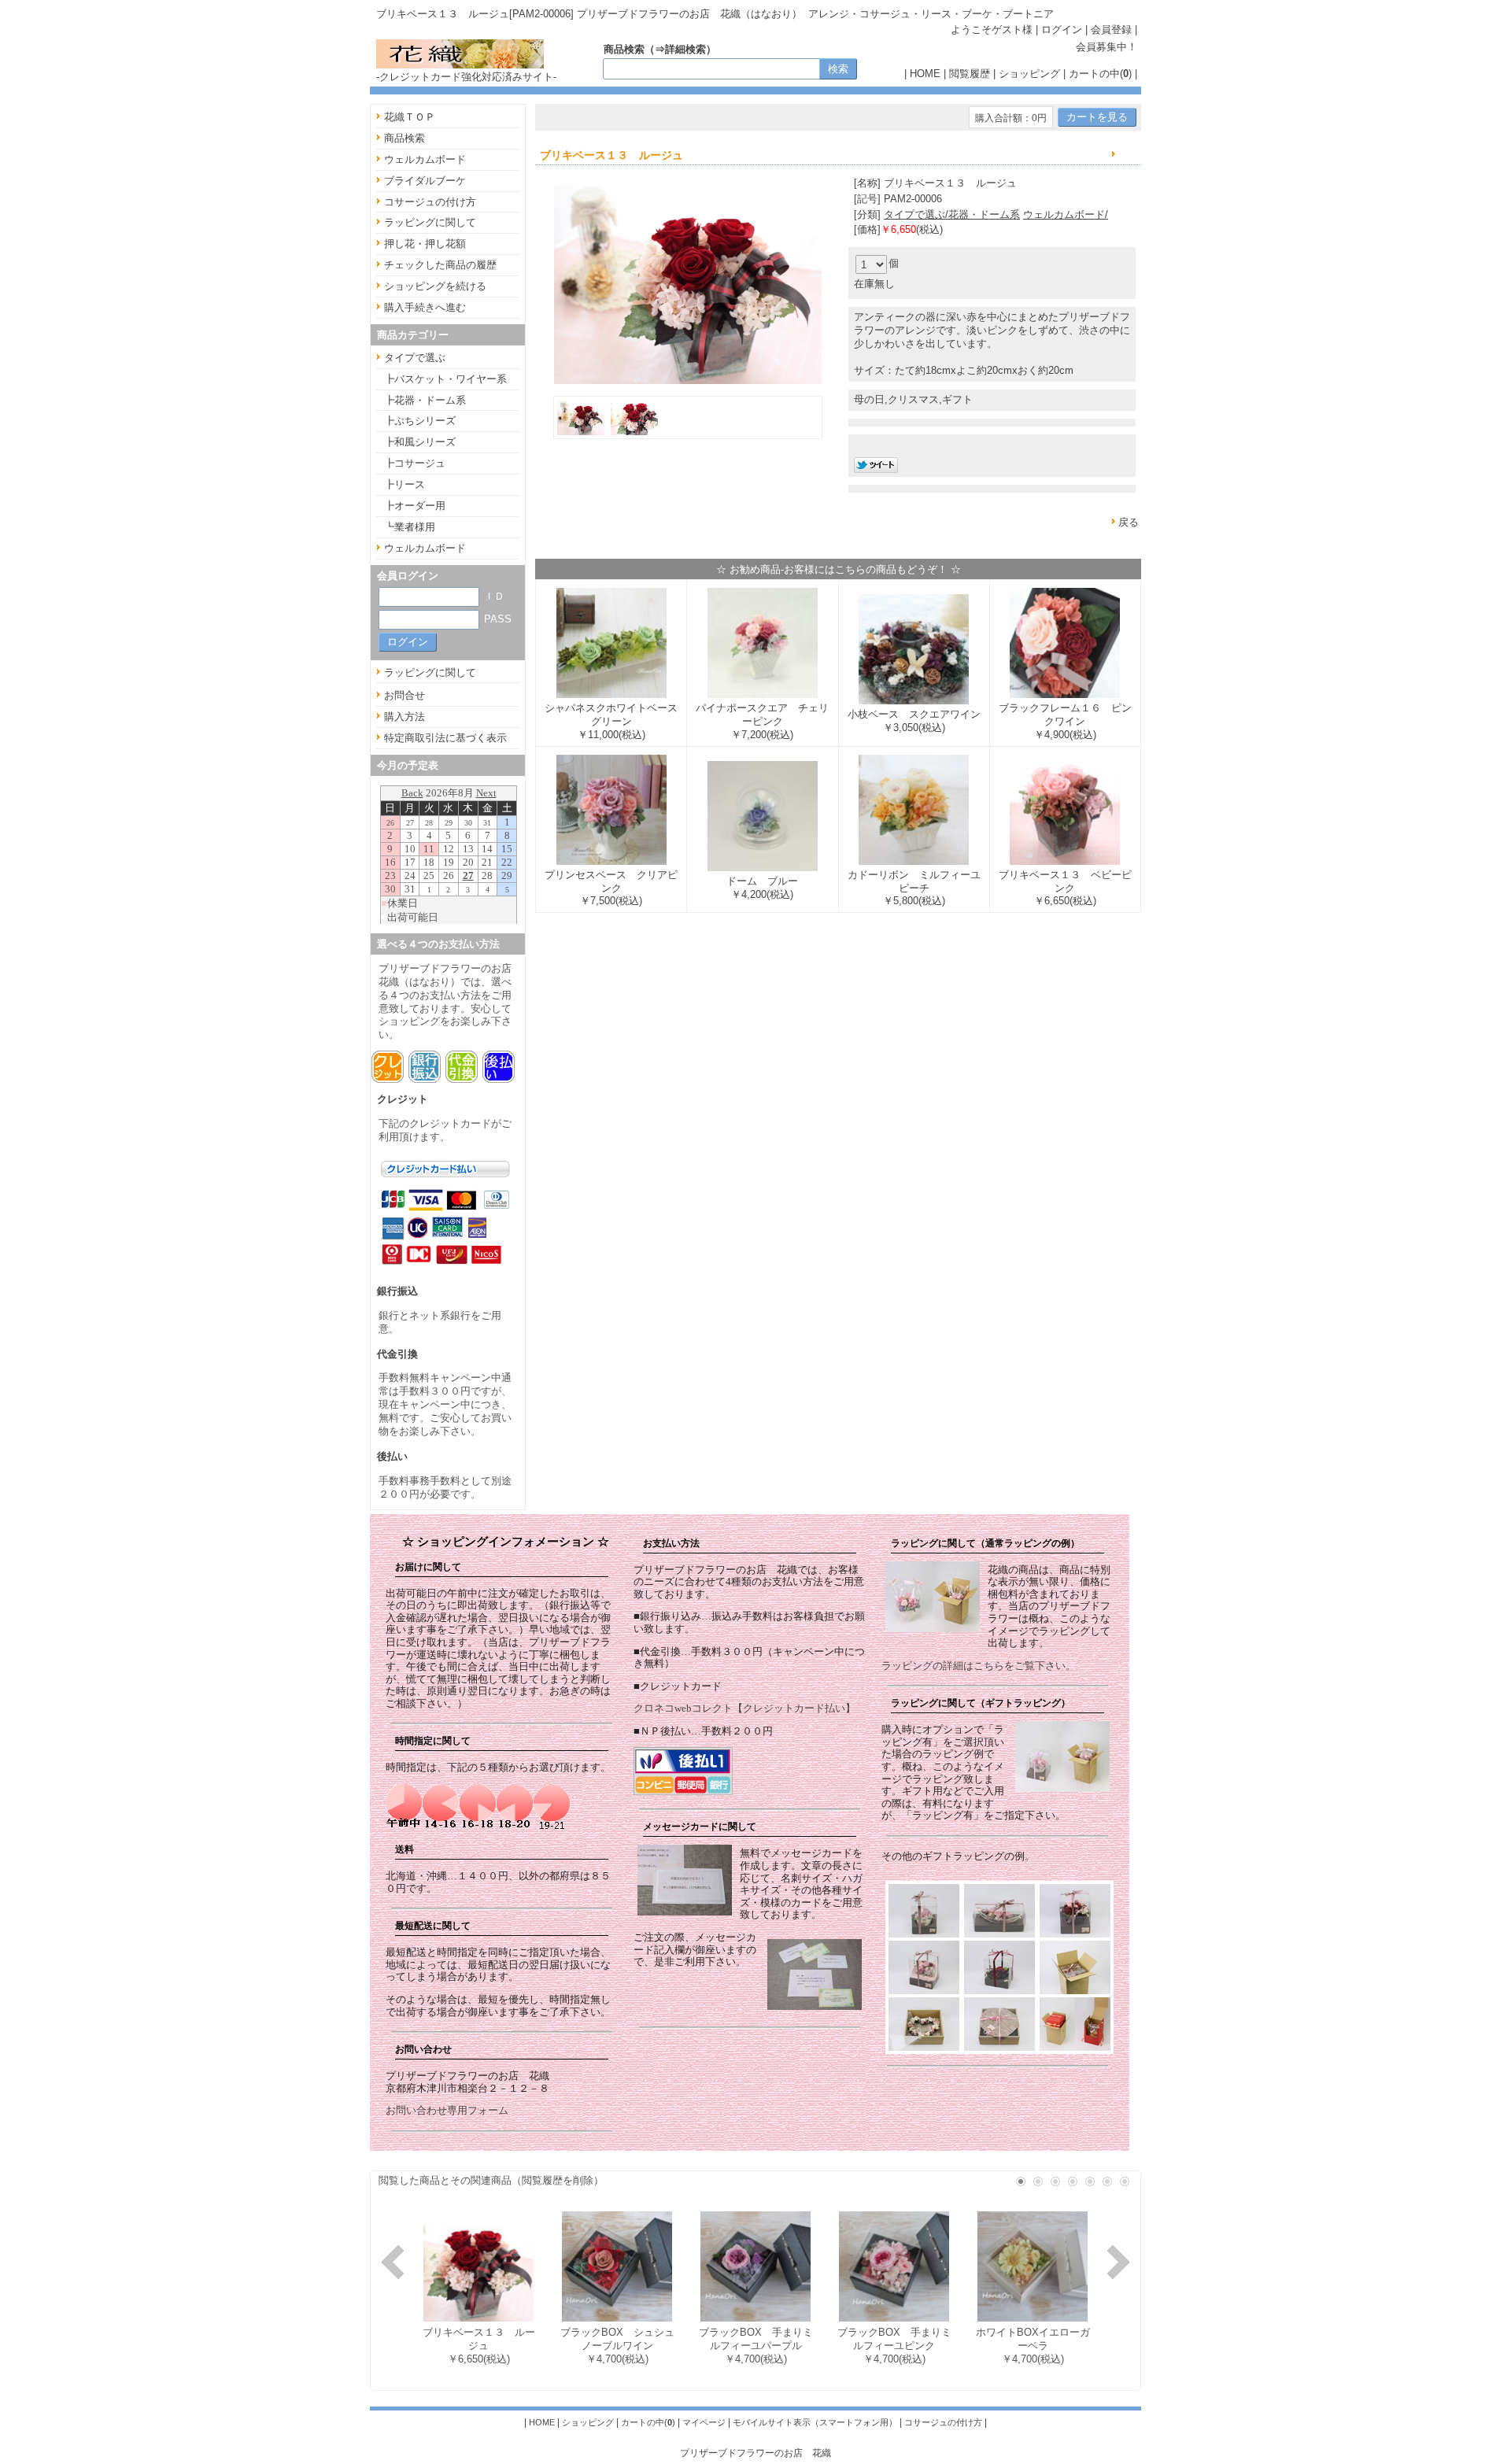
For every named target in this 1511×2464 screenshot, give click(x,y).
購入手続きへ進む (425, 307)
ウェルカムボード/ (1066, 214)
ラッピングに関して (430, 222)
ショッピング (1029, 74)
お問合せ (405, 695)
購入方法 (405, 717)
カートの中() (1100, 74)
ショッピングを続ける (435, 286)
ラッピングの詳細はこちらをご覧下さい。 (979, 1666)
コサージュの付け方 (430, 202)
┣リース (405, 484)
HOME (925, 74)
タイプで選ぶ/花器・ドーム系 (952, 214)
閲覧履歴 (970, 74)
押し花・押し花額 (425, 244)
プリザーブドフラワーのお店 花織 (755, 2453)
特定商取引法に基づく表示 (445, 738)
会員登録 (1111, 30)
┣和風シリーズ (420, 442)
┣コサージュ (415, 463)
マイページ (704, 2422)
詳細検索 (685, 49)
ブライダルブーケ (425, 181)
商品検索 (405, 138)
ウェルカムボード (425, 159)
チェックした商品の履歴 (440, 265)
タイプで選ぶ (415, 358)
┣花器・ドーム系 (425, 400)
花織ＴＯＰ (410, 117)
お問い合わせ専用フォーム (447, 2110)
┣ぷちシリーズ (420, 421)
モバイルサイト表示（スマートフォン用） (815, 2422)
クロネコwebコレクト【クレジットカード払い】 (744, 1708)
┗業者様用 (410, 527)
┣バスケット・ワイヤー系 (445, 379)
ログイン (1062, 30)
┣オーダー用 (415, 506)
